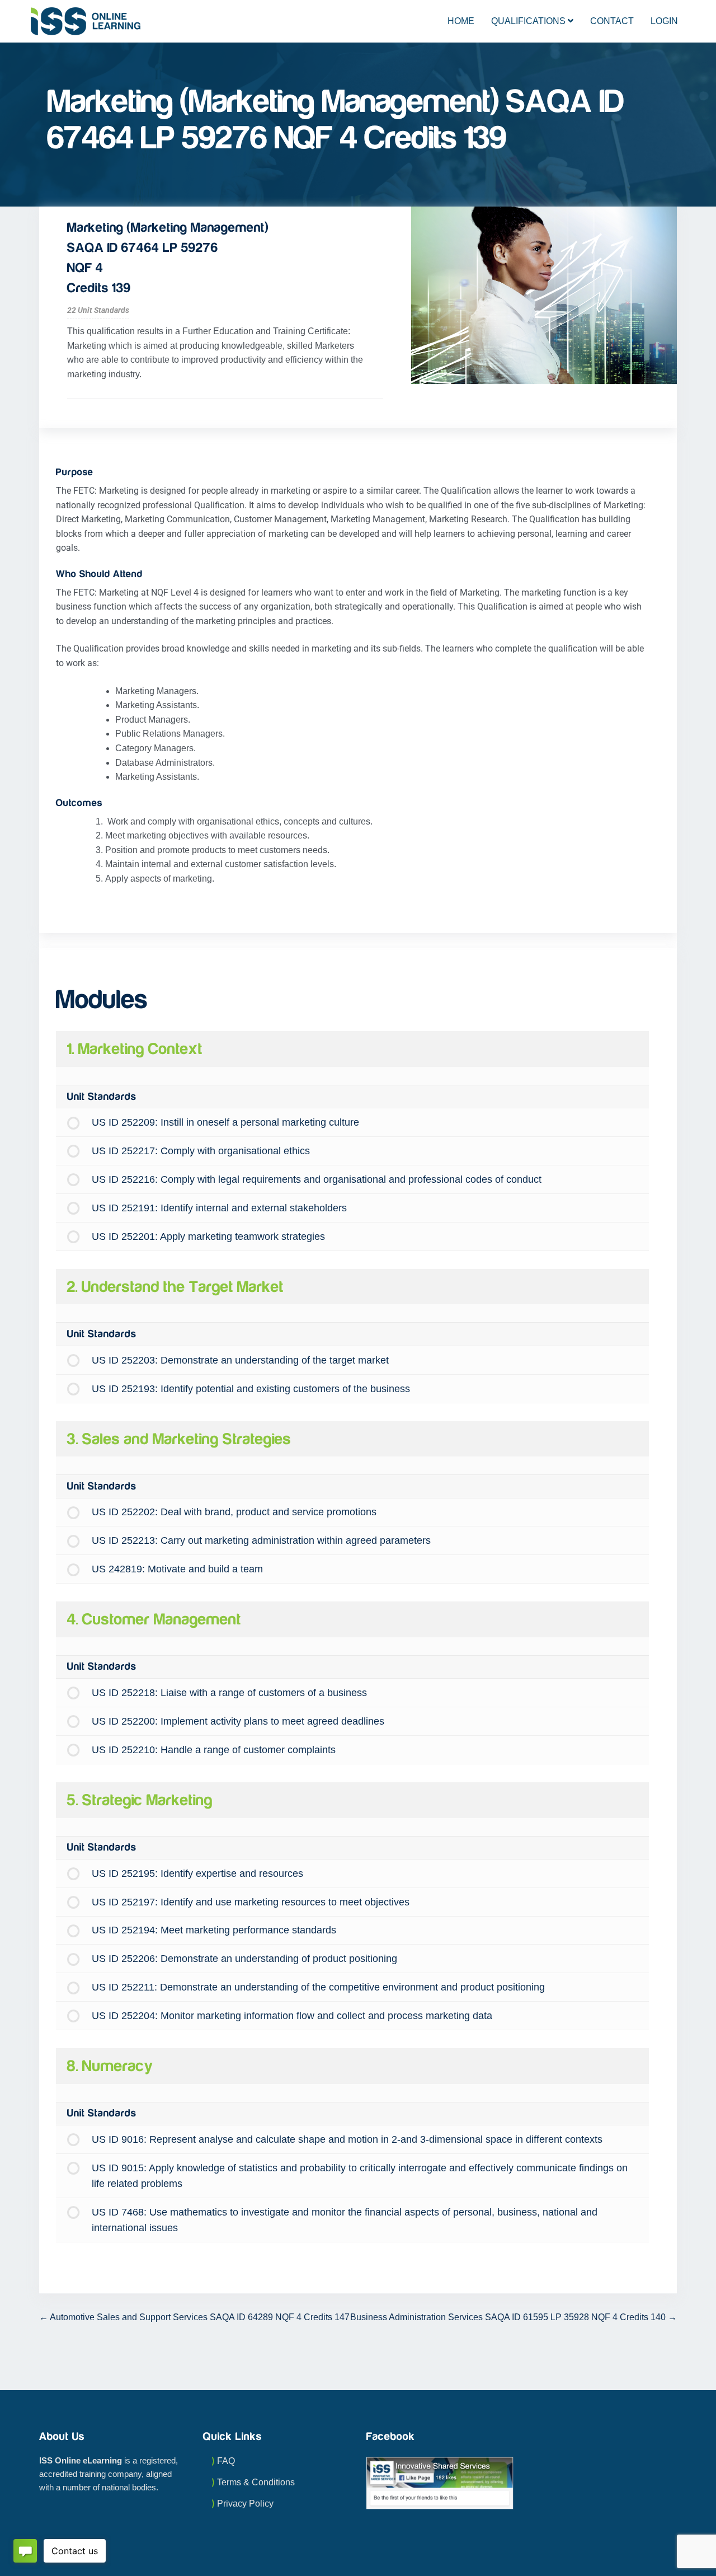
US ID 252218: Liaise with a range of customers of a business (229, 1693)
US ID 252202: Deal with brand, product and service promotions (234, 1512)
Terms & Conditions (256, 2482)
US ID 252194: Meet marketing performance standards (214, 1930)
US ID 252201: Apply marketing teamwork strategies (208, 1237)
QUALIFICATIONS (529, 21)
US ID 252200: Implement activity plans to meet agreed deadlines (238, 1721)
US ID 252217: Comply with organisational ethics (201, 1151)
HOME (461, 21)
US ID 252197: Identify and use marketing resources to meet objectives (251, 1902)
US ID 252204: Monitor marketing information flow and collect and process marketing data (292, 2016)
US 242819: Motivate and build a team (177, 1569)
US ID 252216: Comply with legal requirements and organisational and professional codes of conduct (317, 1179)
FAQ (226, 2461)
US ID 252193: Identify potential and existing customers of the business (251, 1389)
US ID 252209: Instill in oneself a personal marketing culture (225, 1122)
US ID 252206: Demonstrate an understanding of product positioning (244, 1959)
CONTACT (612, 21)
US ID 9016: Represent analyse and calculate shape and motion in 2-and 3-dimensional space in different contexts (347, 2139)
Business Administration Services (508, 2317)
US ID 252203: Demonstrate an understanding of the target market (240, 1360)
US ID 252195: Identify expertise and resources (197, 1874)
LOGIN (664, 21)
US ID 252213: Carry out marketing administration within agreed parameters (261, 1540)
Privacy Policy (245, 2504)
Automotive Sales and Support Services (199, 2317)
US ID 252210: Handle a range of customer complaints (214, 1750)
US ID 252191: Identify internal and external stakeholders (219, 1208)
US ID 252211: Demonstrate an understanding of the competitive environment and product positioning (318, 1987)
